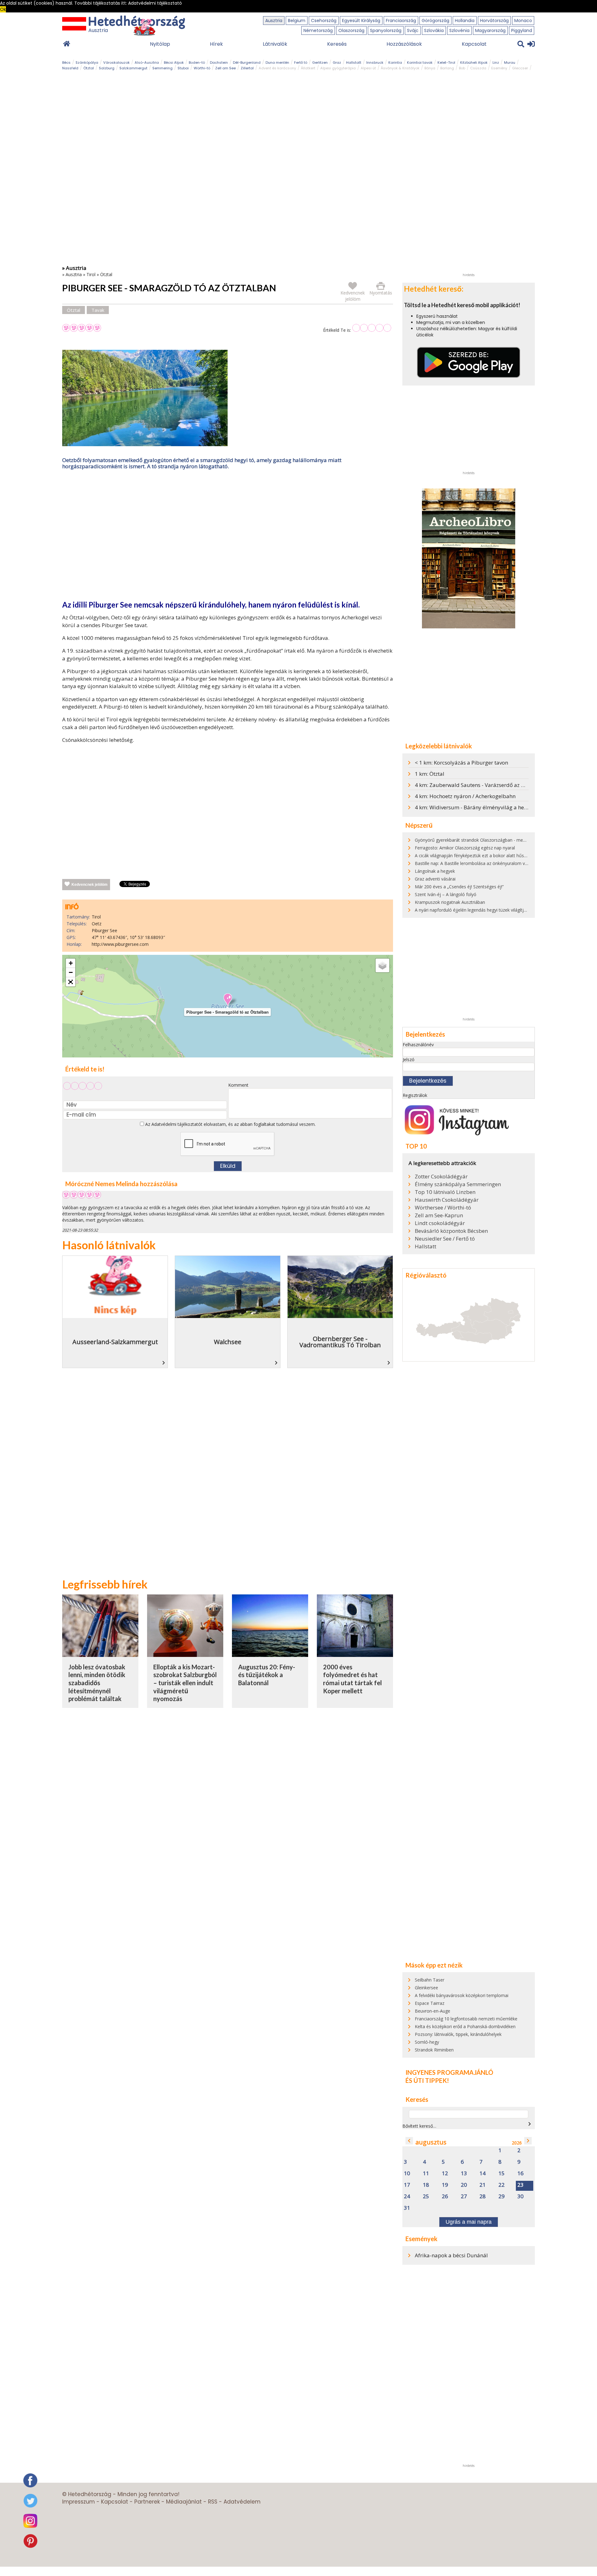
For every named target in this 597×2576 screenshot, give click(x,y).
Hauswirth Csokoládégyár (447, 1200)
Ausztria (274, 21)
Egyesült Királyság (361, 21)
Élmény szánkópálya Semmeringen (458, 1184)
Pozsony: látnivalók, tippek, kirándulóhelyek (458, 2034)
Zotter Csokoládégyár (441, 1177)
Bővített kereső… (419, 2126)
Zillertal (247, 68)
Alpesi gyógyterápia (338, 68)
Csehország (324, 21)
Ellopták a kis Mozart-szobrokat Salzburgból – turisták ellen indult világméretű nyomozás (185, 1683)
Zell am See (225, 68)
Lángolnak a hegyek (435, 871)
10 (407, 2174)
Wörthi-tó (202, 68)
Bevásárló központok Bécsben (451, 1231)
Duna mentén (277, 62)
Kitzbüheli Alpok (474, 62)
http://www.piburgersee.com (120, 944)
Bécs (66, 62)
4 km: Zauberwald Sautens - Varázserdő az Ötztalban (480, 785)
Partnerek (147, 2502)
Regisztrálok (415, 1095)
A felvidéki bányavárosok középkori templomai (462, 1995)
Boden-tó (197, 62)
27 (464, 2197)
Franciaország (401, 21)
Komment (238, 1085)
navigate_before (409, 2141)
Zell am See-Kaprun (439, 1215)
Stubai (183, 68)
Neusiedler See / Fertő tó (445, 1239)
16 (521, 2174)
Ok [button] (3, 9)
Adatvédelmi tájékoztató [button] (155, 3)
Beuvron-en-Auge (433, 2011)
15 (502, 2174)
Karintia (395, 62)
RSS (213, 2502)
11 (426, 2174)
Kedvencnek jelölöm (90, 885)
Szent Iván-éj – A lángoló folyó (446, 894)
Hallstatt (354, 62)
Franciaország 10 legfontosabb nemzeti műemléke (466, 2019)
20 (464, 2185)
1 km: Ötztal (430, 774)
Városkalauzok (116, 62)
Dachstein (219, 62)
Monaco (523, 21)
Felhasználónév (418, 1045)
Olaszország (351, 30)
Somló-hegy (427, 2042)
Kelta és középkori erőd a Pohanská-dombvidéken (465, 2026)
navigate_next (530, 2124)
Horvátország (494, 21)
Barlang (447, 68)
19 (445, 2185)
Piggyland (522, 30)
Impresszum (79, 2502)
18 (426, 2185)
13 (464, 2174)
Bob (462, 68)
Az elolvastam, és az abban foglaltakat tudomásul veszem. (230, 1124)
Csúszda (478, 68)
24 (407, 2197)
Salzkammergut (133, 68)
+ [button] (71, 963)
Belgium (297, 21)
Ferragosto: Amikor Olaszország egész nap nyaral (465, 848)
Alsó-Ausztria (147, 62)
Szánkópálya (87, 62)
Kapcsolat (474, 44)
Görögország (435, 21)
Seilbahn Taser (430, 1980)
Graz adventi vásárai (435, 879)
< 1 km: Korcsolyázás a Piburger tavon (461, 763)
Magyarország (490, 30)
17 (407, 2185)
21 (483, 2185)
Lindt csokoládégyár (440, 1223)
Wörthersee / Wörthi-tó (443, 1208)
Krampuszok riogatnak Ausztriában (450, 902)
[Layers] (382, 965)
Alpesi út (368, 68)
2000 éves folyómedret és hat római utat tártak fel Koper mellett (352, 1679)
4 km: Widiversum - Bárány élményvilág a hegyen (475, 807)
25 (426, 2197)
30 (521, 2197)
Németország (318, 30)
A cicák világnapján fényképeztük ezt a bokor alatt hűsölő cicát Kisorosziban (491, 856)
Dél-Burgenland (247, 62)
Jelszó (409, 1059)
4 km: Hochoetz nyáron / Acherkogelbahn (465, 796)
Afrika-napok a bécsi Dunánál (451, 2255)
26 (445, 2197)
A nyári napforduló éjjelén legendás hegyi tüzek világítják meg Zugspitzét (488, 910)
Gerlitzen (320, 62)
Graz (337, 62)
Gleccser (520, 68)
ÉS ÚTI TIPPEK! (427, 2080)
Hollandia (465, 21)
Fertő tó (301, 62)
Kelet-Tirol (446, 62)
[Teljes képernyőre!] (71, 982)
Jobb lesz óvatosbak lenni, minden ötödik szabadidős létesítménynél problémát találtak (97, 1683)
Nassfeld (70, 68)
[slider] (372, 328)
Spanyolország (386, 30)
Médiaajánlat (184, 2502)
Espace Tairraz (430, 2003)
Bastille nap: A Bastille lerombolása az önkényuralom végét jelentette (485, 863)
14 (483, 2174)
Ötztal (89, 68)
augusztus (431, 2142)
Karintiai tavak (420, 62)
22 (502, 2185)
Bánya (430, 68)
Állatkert (308, 68)
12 (445, 2174)
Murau (510, 62)
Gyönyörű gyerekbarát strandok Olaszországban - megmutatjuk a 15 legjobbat (494, 840)
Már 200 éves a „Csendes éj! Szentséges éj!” (459, 887)
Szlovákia (434, 30)
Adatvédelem (242, 2502)
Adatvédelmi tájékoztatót (177, 1124)
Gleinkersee (426, 1988)
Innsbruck (375, 62)
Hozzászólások (404, 44)
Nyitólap (160, 44)
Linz (496, 62)
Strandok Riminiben (434, 2050)
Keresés (337, 44)
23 (521, 2185)
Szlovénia (459, 30)
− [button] (71, 972)
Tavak (98, 310)
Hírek (216, 44)
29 (502, 2197)
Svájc (413, 30)
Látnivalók (275, 44)
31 (407, 2208)
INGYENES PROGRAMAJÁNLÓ (449, 2072)
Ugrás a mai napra (469, 2222)
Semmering (162, 68)
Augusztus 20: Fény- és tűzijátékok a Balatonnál (267, 1675)
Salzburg (107, 68)
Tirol (91, 274)
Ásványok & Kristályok (400, 68)
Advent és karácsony (277, 68)
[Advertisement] (228, 536)
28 (483, 2197)
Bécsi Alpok (174, 62)
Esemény (499, 68)
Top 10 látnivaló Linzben (445, 1192)
